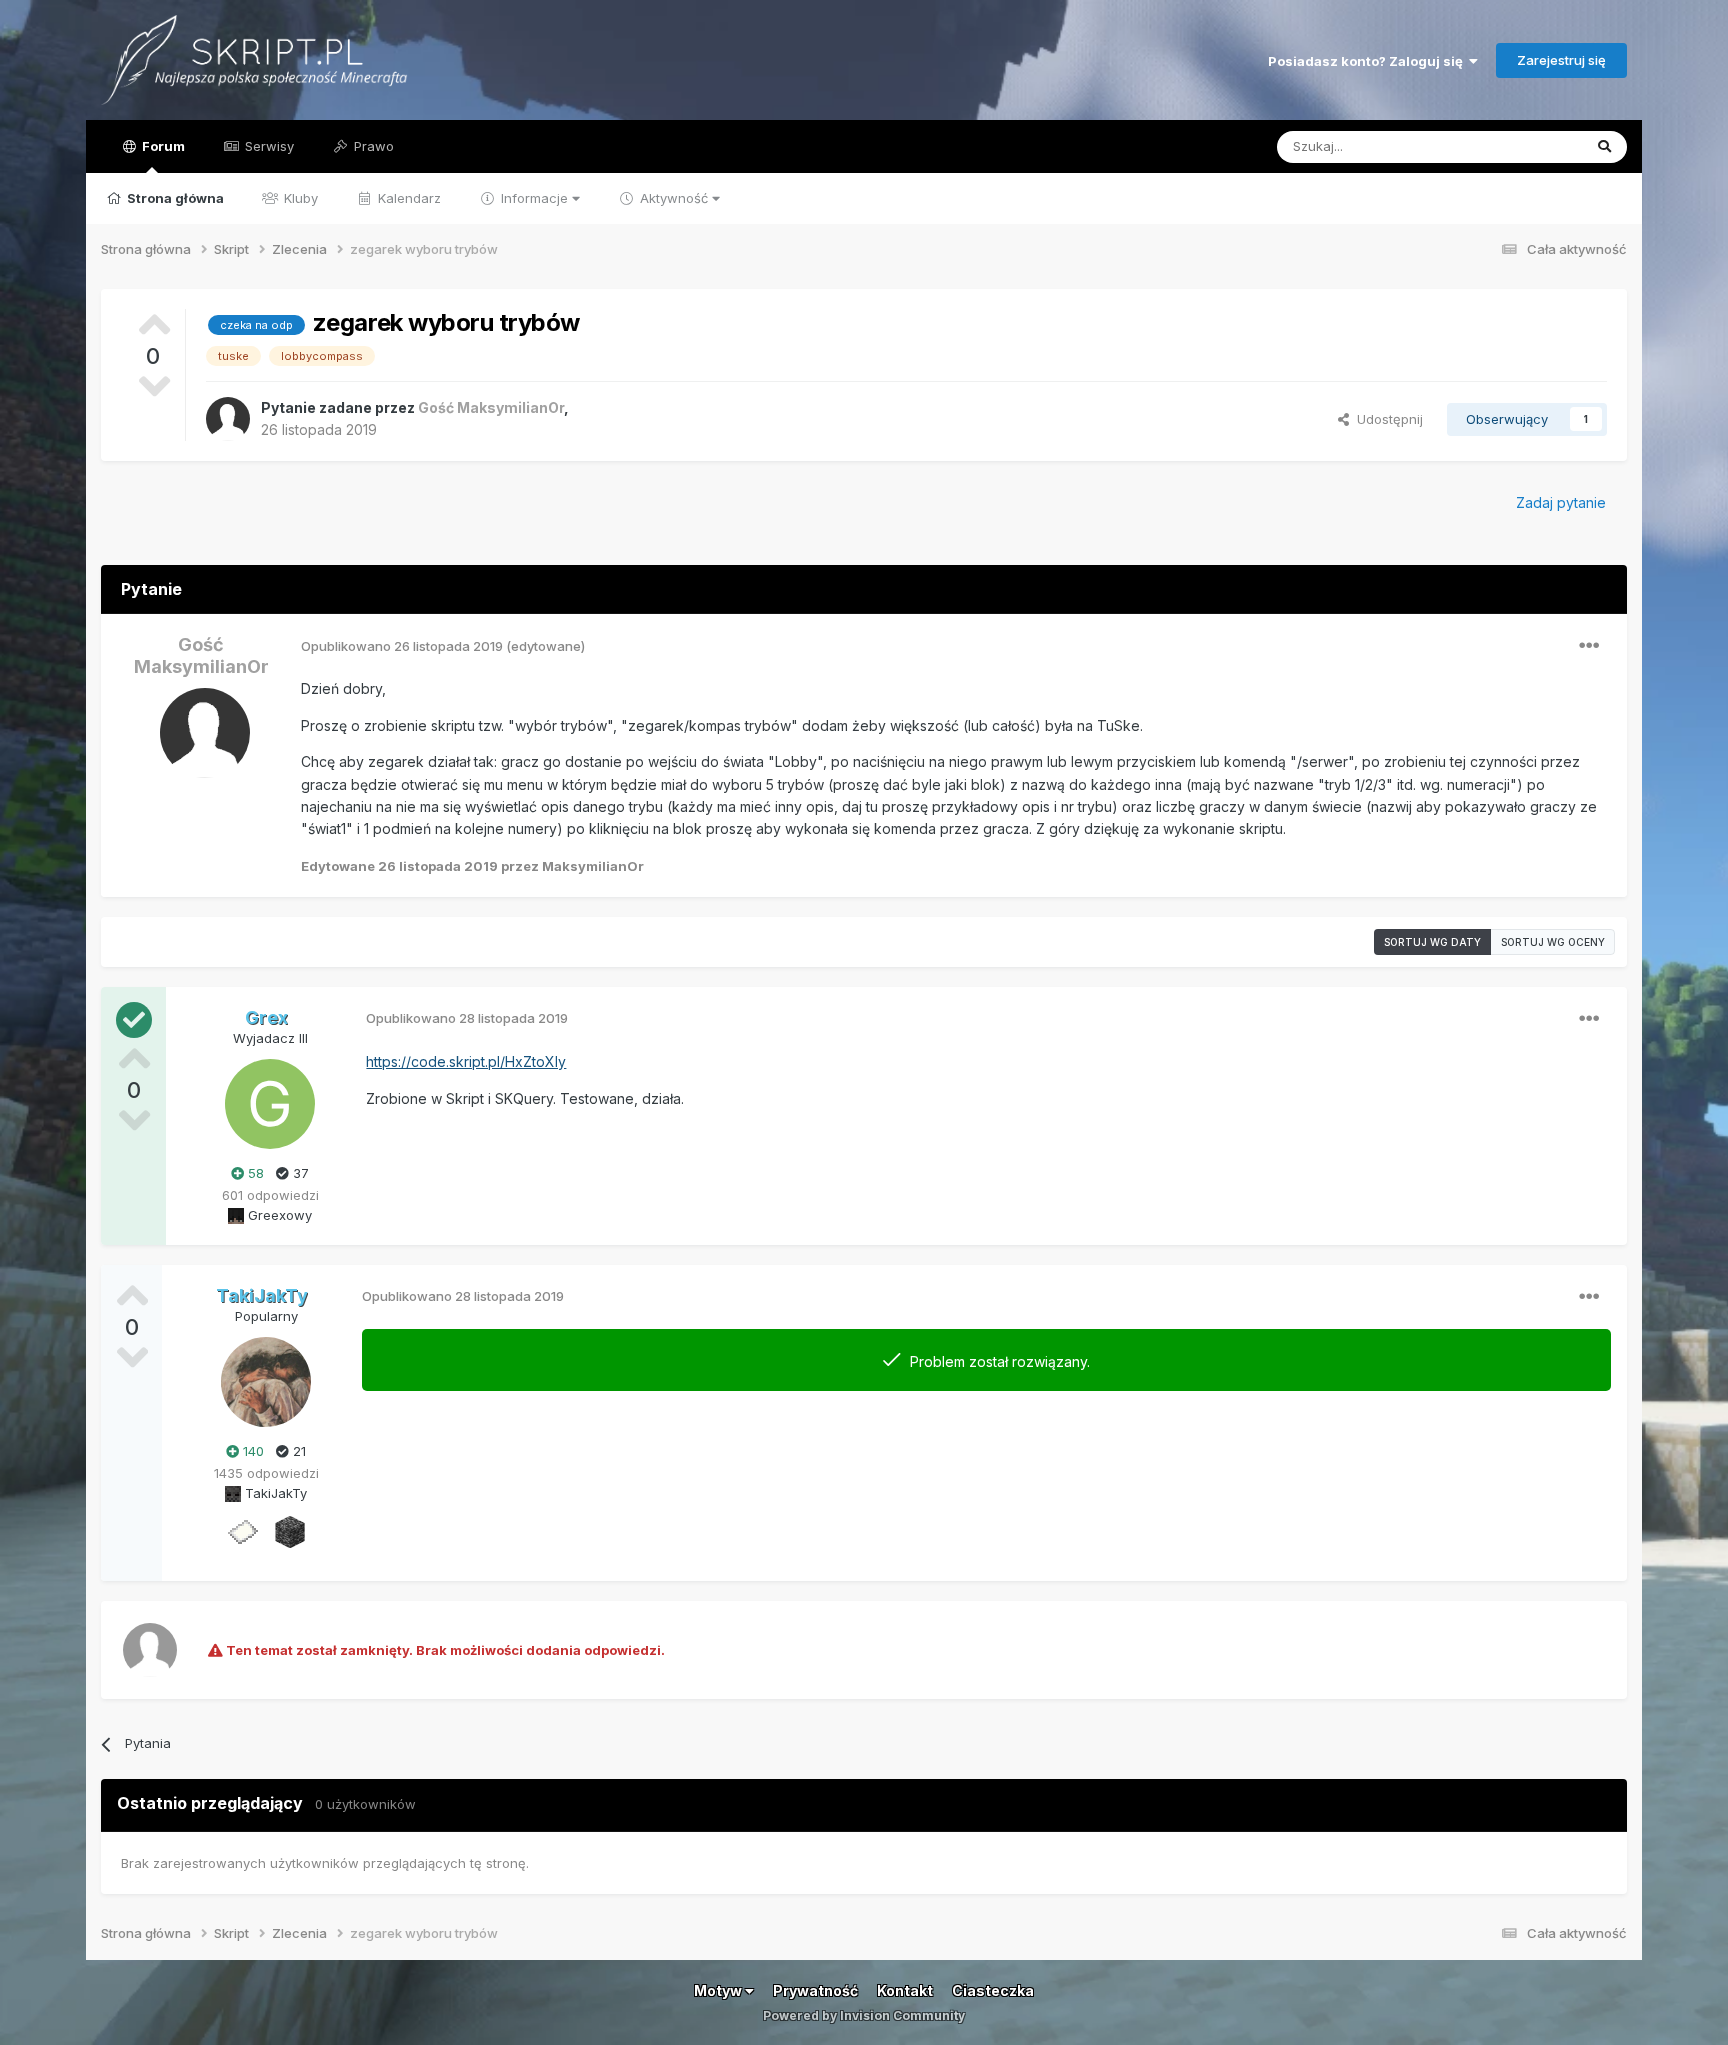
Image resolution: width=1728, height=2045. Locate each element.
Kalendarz (407, 198)
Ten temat (1524, 146)
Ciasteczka (993, 1990)
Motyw (719, 1990)
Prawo (372, 146)
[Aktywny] (242, 1531)
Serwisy (267, 146)
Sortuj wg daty (1432, 942)
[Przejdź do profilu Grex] (270, 1104)
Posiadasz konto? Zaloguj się (1368, 61)
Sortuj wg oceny (1553, 942)
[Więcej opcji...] (1589, 646)
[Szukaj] (1604, 147)
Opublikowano (402, 646)
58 (254, 1173)
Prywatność (815, 1990)
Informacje (534, 198)
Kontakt (905, 1990)
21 (297, 1451)
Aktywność (674, 198)
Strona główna (174, 198)
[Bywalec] (290, 1531)
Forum (162, 146)
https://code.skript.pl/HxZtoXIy (466, 1061)
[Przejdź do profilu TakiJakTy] (266, 1382)
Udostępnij (1386, 419)
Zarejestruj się (1561, 60)
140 (251, 1451)
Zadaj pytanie (1561, 502)
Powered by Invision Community (864, 2015)
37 (299, 1173)
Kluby (299, 198)
